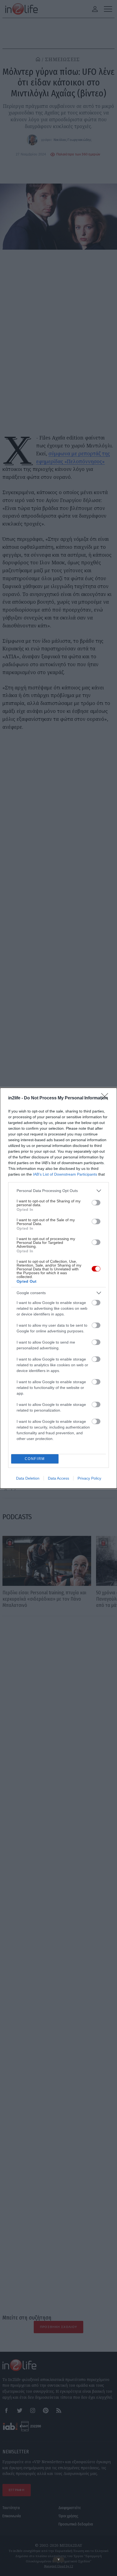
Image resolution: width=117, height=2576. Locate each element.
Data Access (59, 1478)
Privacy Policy (89, 1478)
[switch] (96, 1203)
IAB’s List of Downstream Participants (65, 1174)
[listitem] (59, 1191)
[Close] (106, 1098)
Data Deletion (28, 1478)
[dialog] (59, 1288)
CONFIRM (35, 1459)
